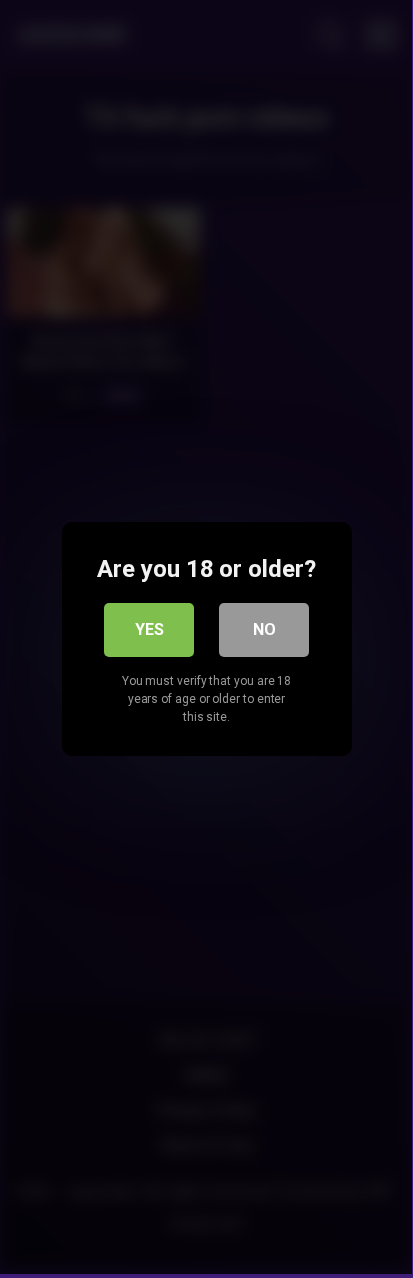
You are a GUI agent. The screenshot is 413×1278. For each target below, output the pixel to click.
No (264, 629)
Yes (149, 629)
